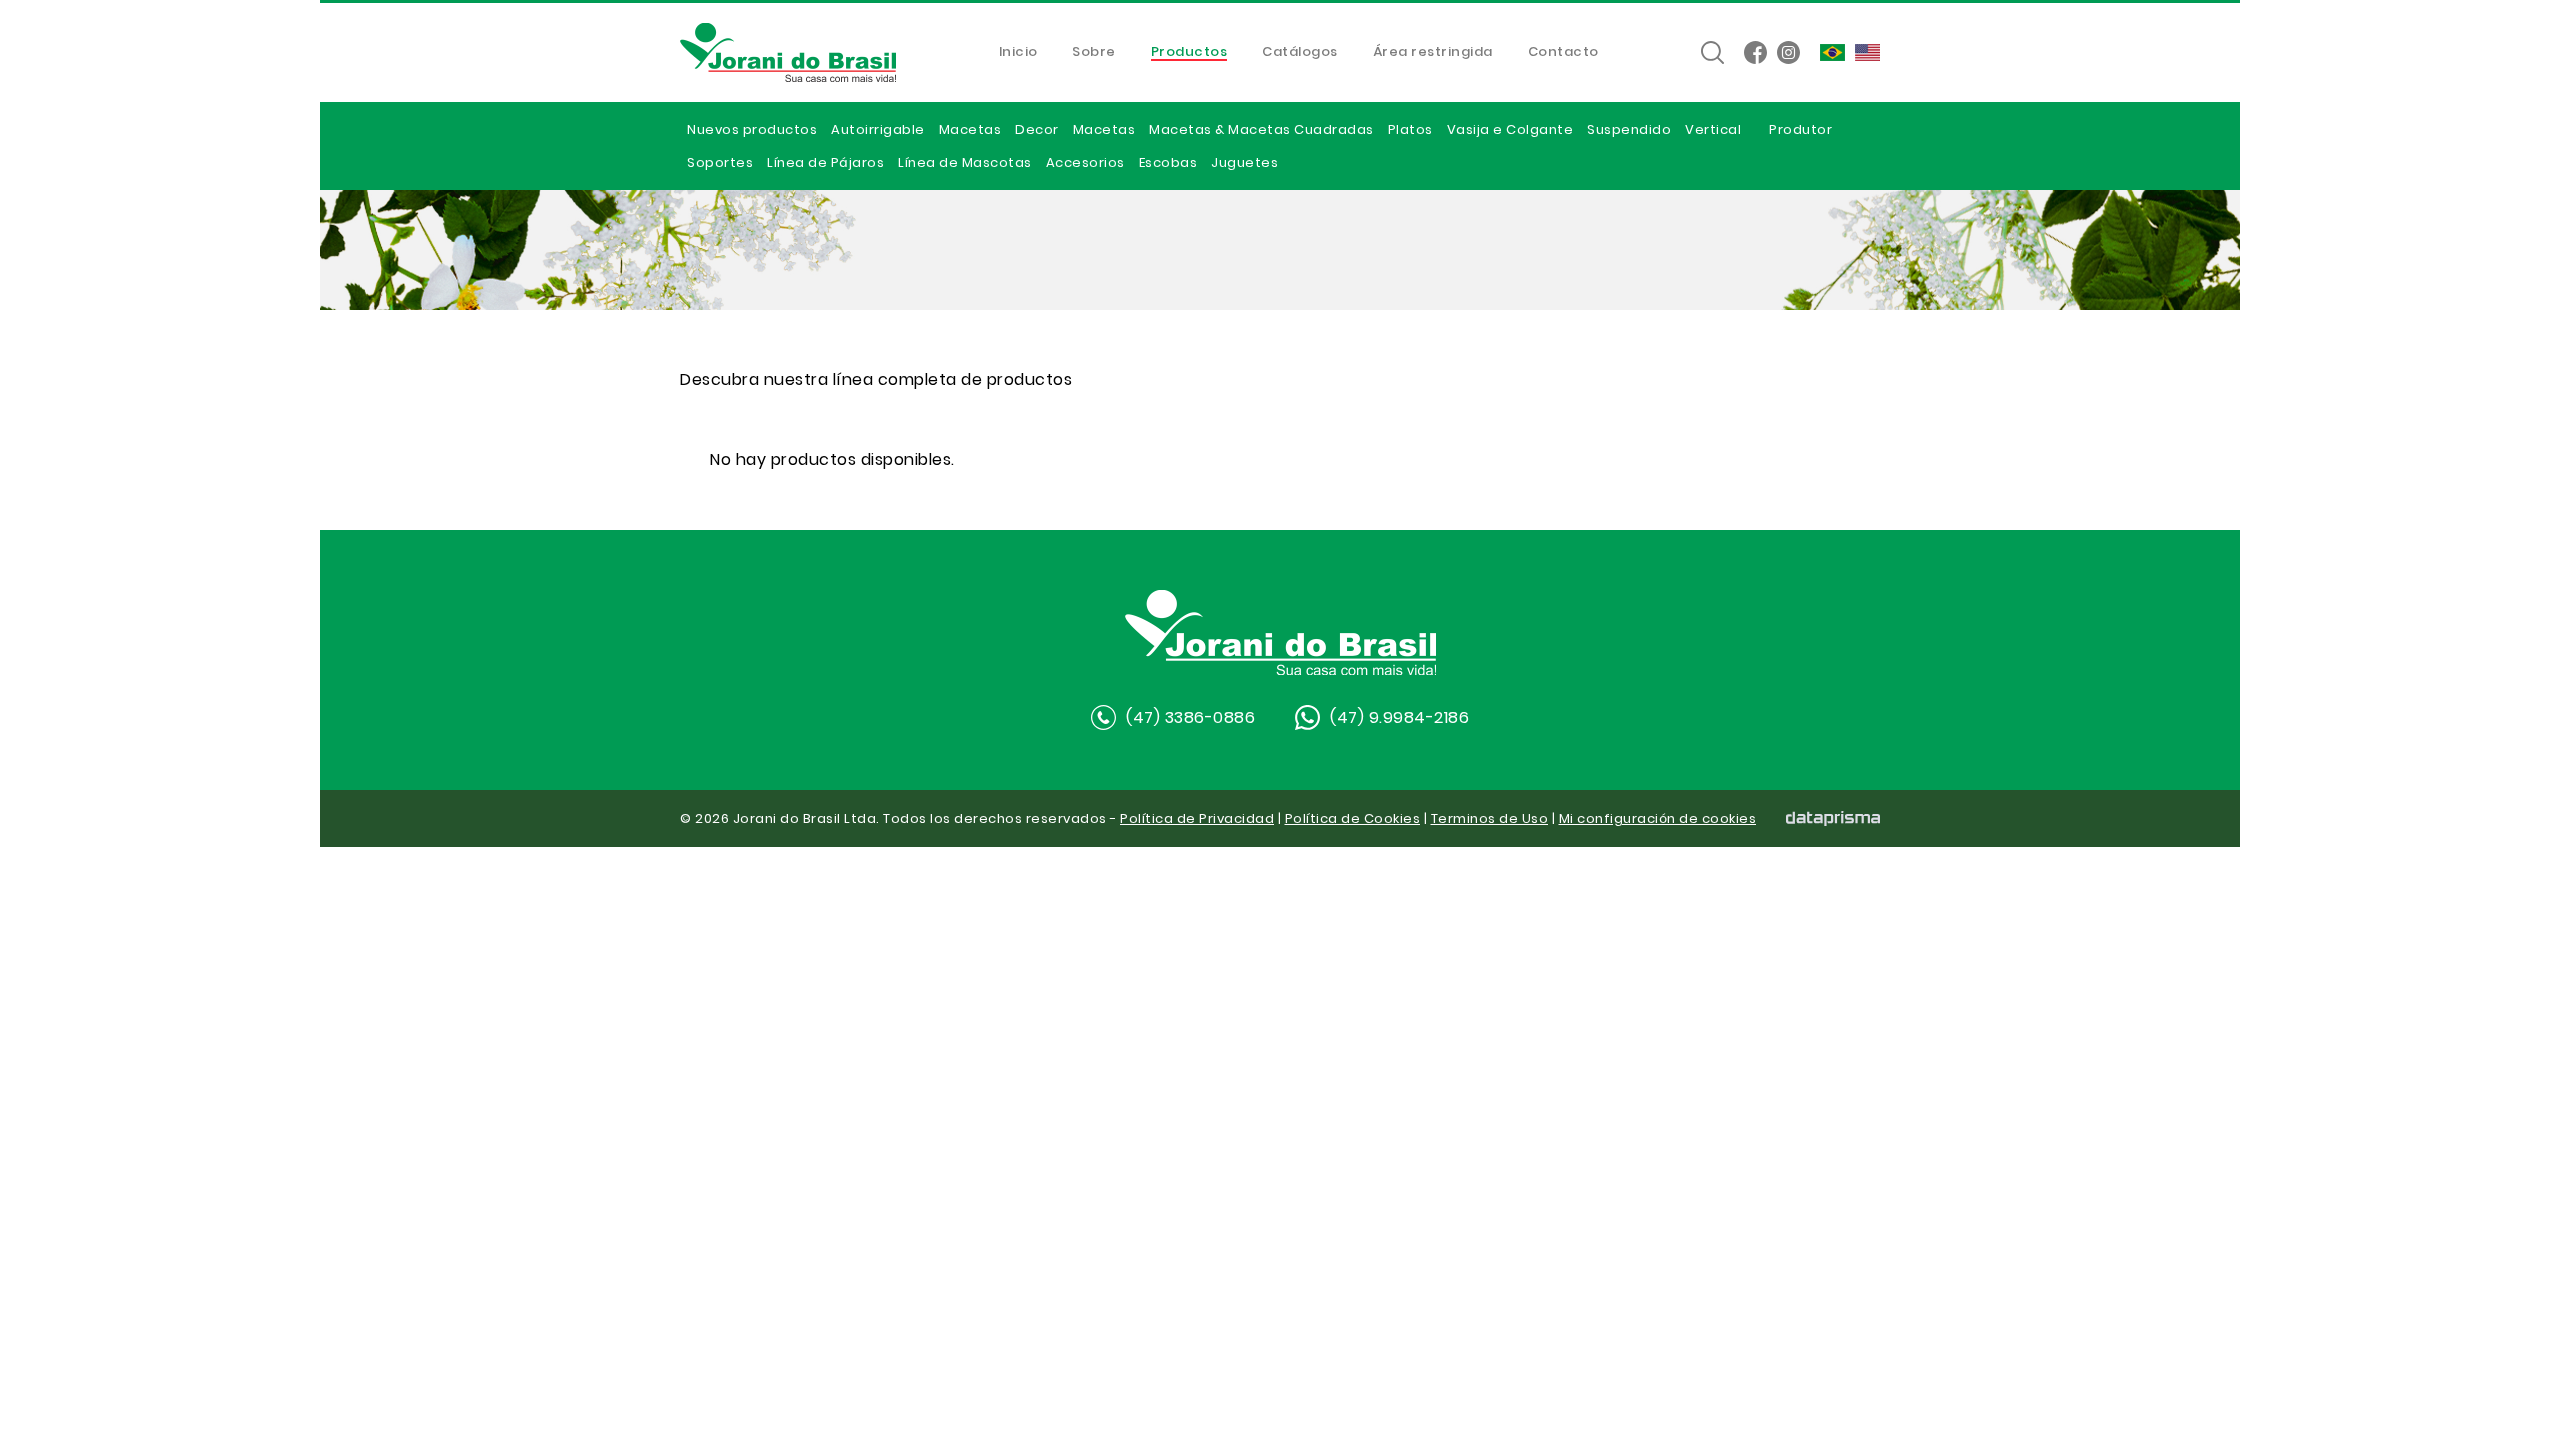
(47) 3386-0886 (1190, 717)
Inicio (1018, 53)
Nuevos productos (752, 129)
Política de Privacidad (1197, 818)
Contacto (1563, 53)
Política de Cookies (1353, 818)
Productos (1189, 53)
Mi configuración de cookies (1658, 818)
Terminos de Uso (1490, 818)
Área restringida (1433, 53)
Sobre (1094, 53)
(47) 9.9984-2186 (1399, 717)
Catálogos (1300, 53)
